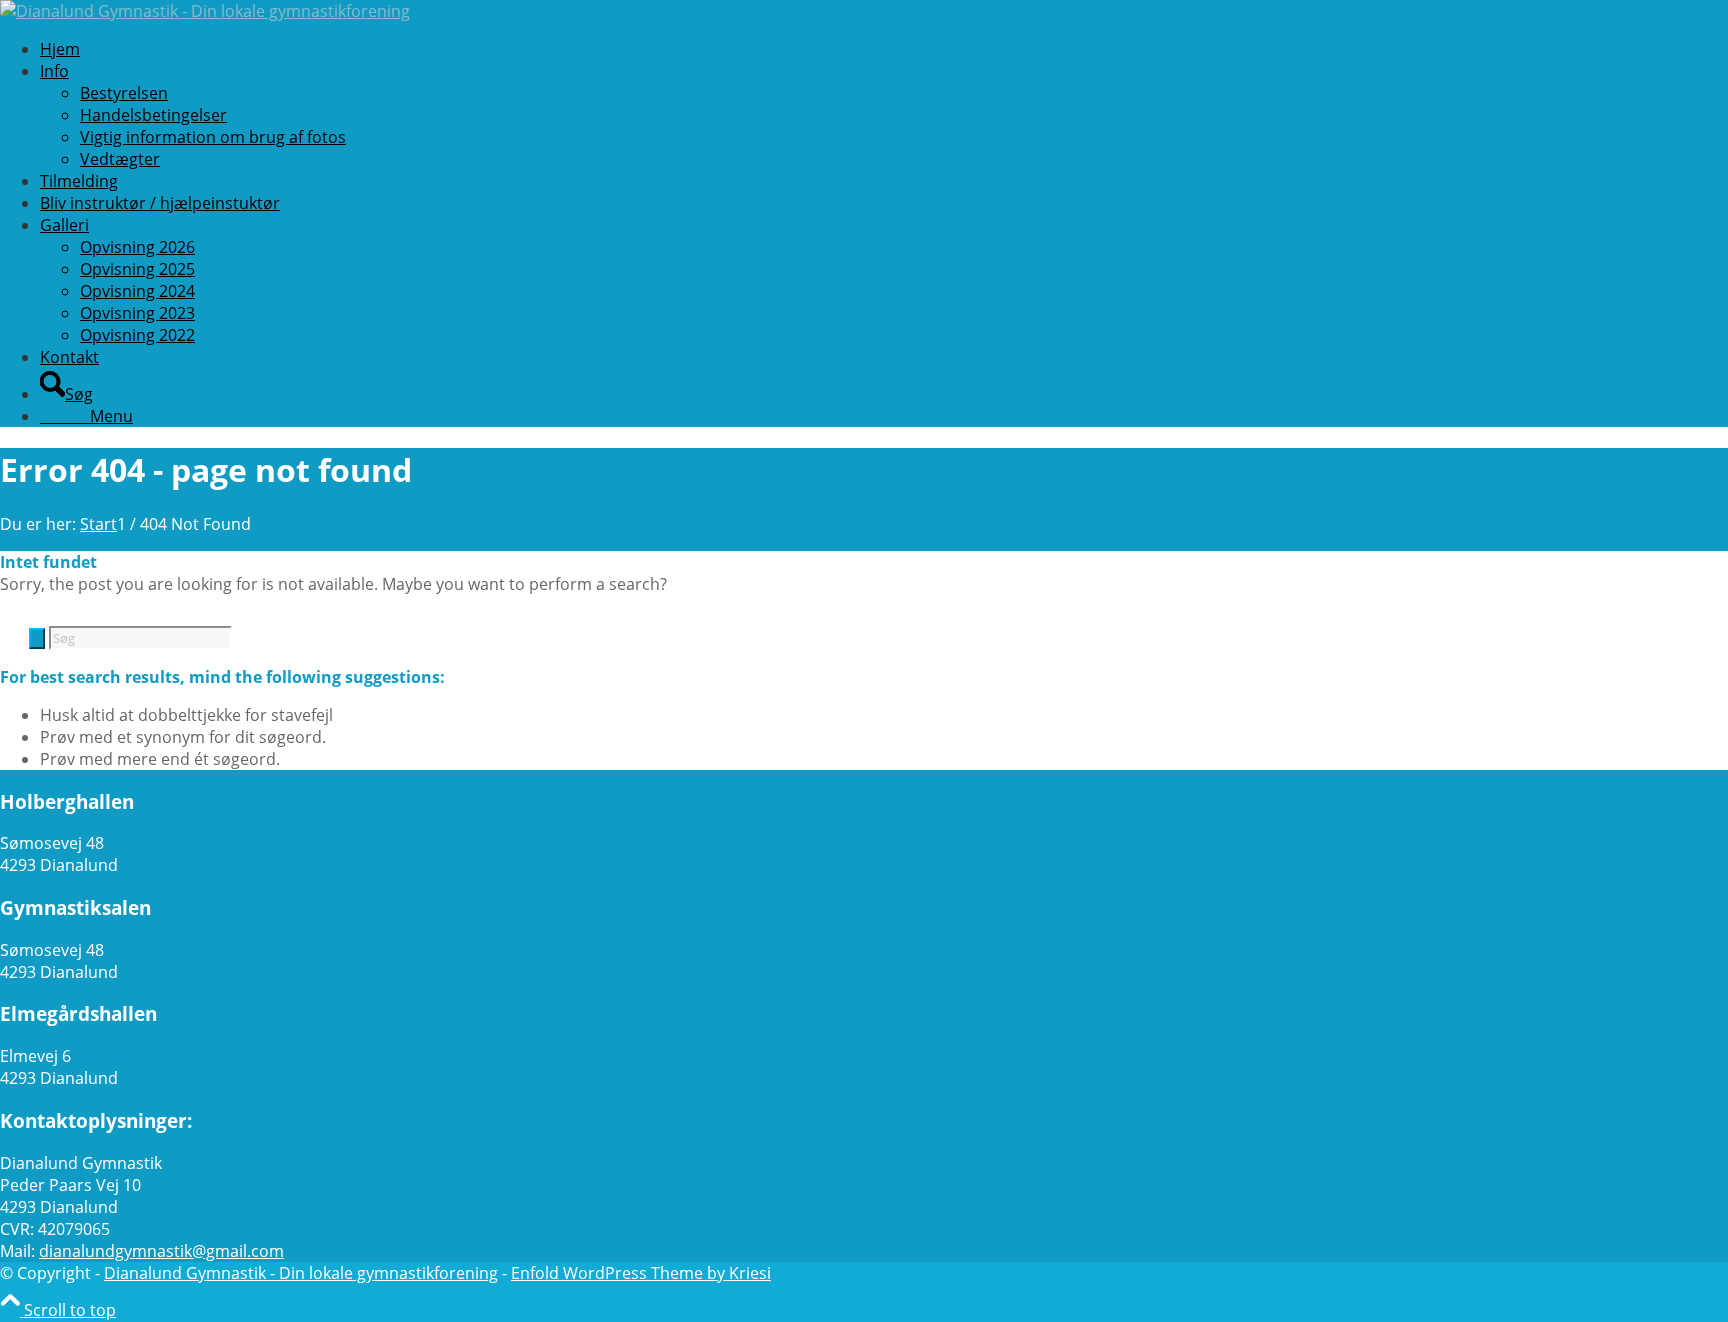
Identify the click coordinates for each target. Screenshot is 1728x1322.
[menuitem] (675, 49)
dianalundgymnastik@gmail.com (161, 1251)
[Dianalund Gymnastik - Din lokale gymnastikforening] (205, 11)
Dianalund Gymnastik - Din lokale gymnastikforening (301, 1273)
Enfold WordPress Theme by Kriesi (641, 1273)
